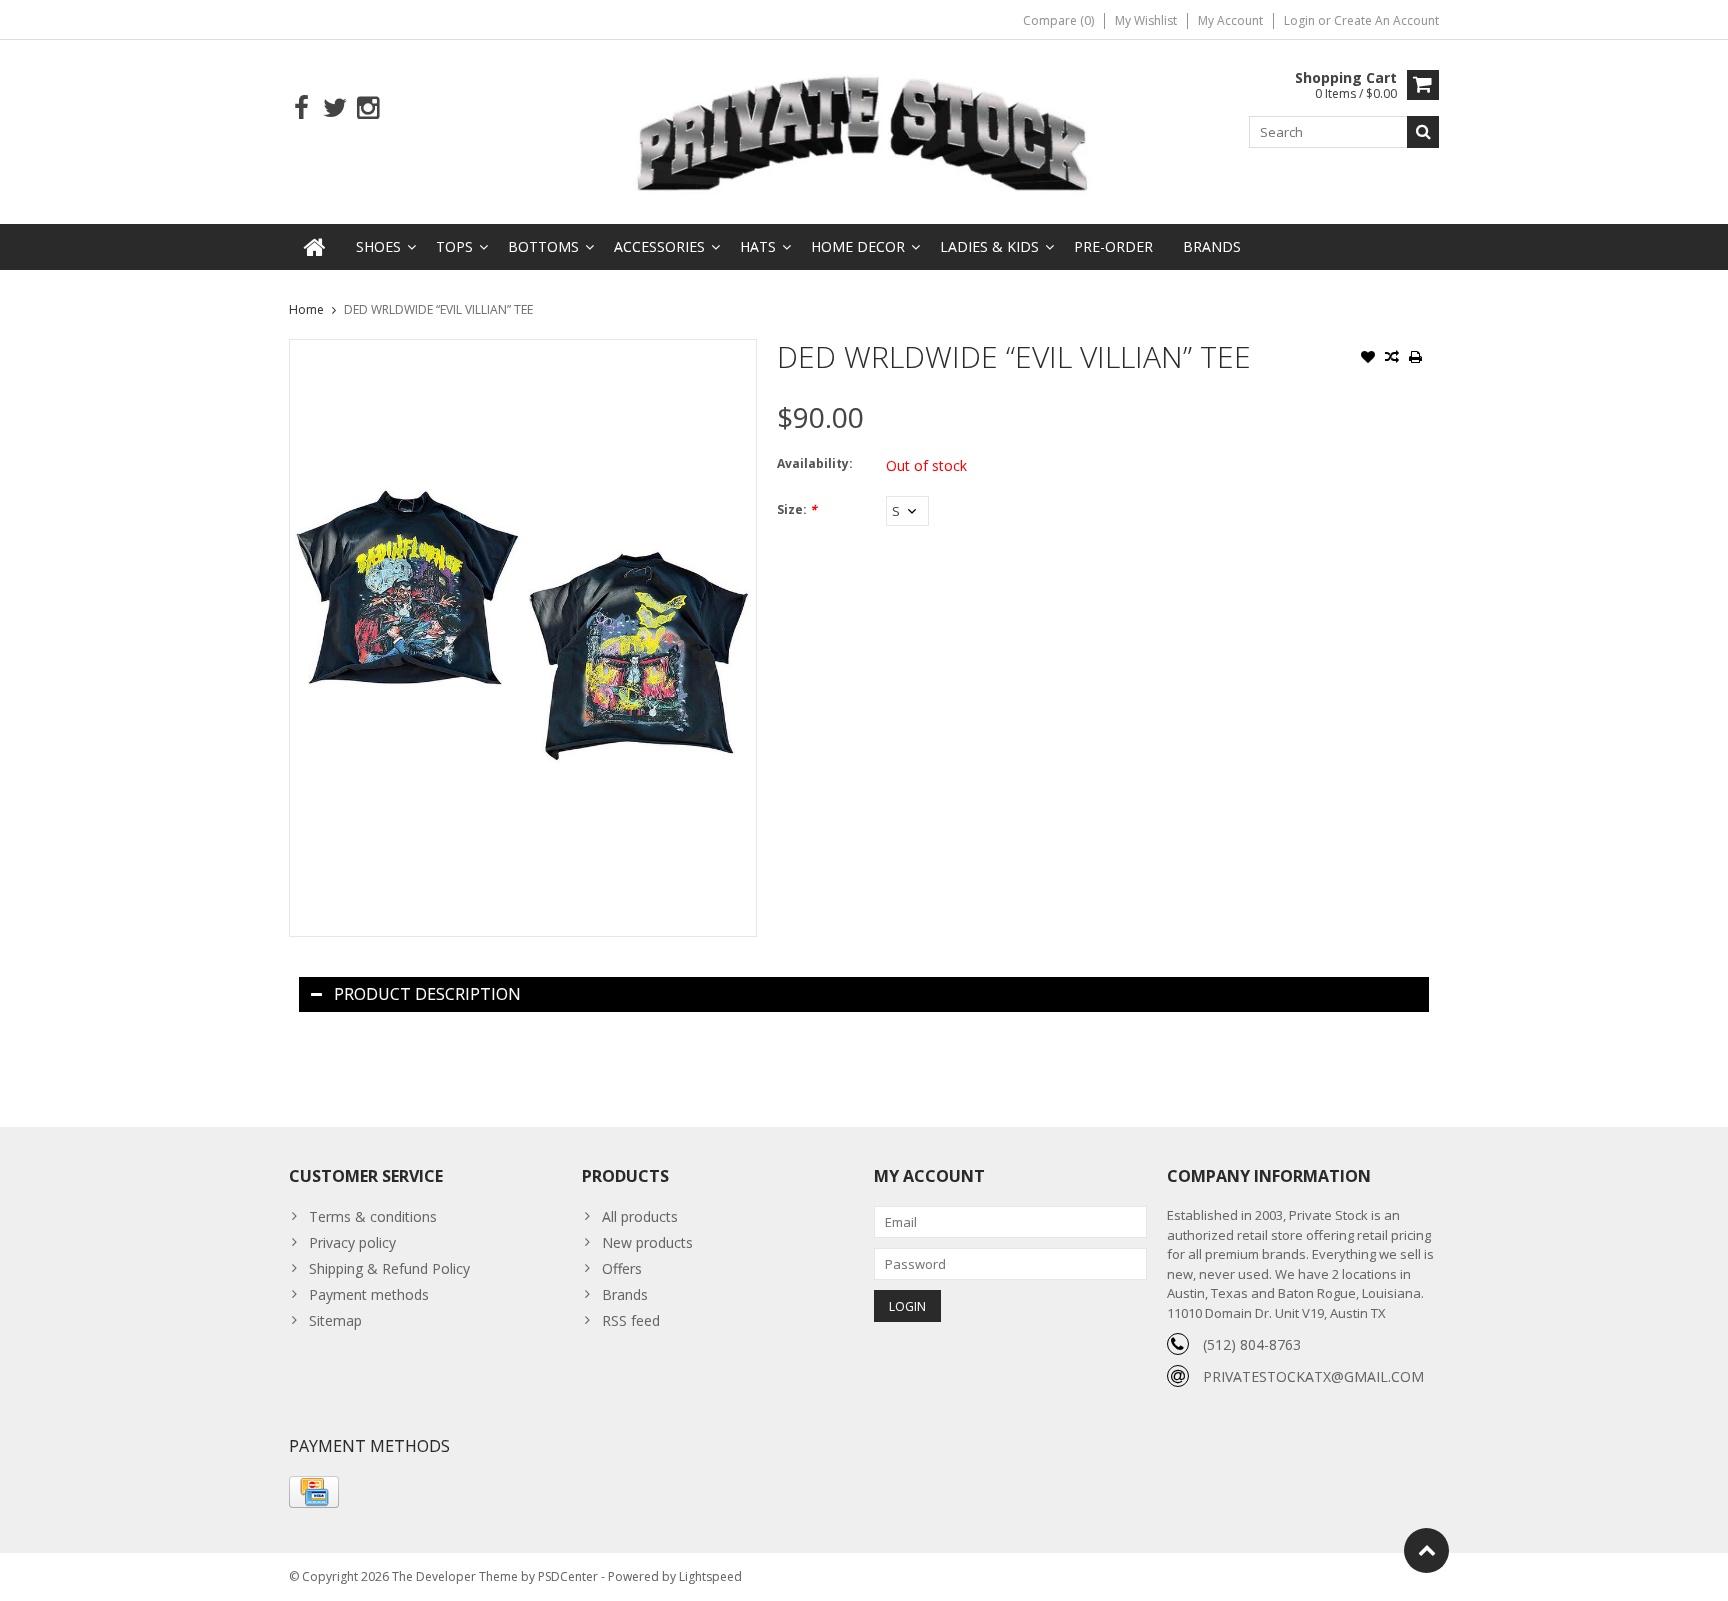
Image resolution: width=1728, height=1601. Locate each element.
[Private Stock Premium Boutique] (864, 130)
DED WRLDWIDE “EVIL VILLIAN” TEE (438, 309)
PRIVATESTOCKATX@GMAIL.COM (1313, 1376)
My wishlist (1146, 20)
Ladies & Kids (989, 246)
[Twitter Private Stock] (334, 108)
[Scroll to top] (1426, 1550)
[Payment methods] (314, 1492)
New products (647, 1242)
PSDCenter (568, 1576)
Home (306, 309)
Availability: (815, 463)
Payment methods (369, 1294)
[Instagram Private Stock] (367, 108)
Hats (758, 246)
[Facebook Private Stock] (301, 108)
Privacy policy (352, 1242)
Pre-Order (1113, 246)
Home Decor (858, 246)
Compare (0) (1058, 20)
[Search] (1423, 132)
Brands (1212, 246)
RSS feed (631, 1320)
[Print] (1416, 359)
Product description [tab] (427, 994)
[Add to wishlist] (1368, 359)
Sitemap (335, 1320)
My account (1230, 20)
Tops (454, 246)
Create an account (1386, 20)
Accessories (659, 246)
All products (640, 1216)
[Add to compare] (1392, 359)
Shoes (378, 246)
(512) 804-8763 (1252, 1344)
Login (1301, 20)
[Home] (315, 247)
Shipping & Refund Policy (389, 1268)
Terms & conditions (373, 1216)
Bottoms (543, 246)
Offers (622, 1268)
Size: (797, 509)
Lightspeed (710, 1576)
